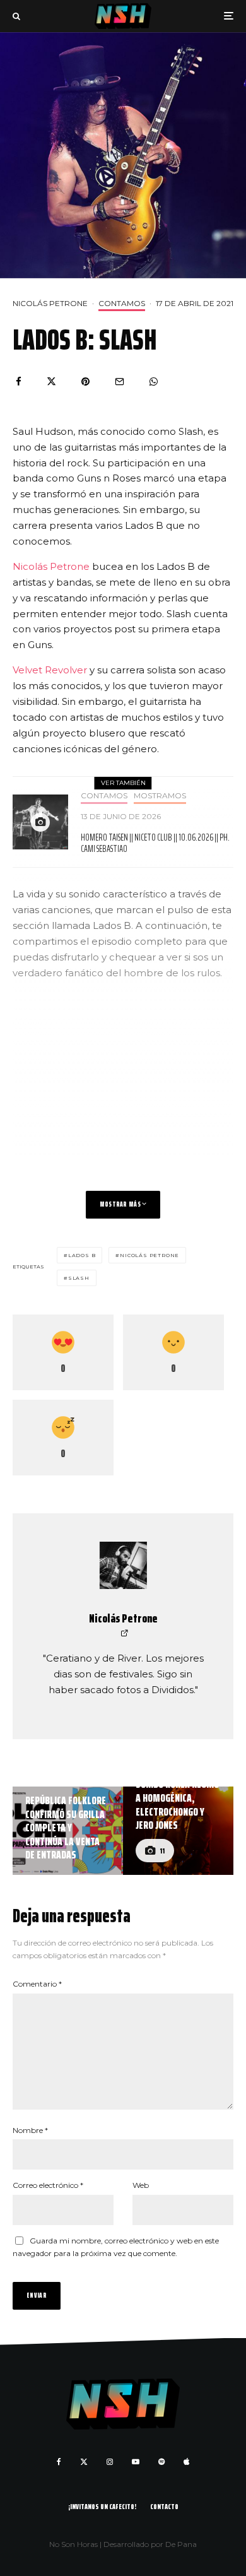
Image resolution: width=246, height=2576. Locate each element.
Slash (79, 1278)
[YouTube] (136, 2462)
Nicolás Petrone (50, 303)
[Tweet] (51, 381)
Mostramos (160, 795)
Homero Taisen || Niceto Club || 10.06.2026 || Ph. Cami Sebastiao (155, 843)
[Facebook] (59, 2462)
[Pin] (85, 381)
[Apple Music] (186, 2462)
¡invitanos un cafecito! (102, 2506)
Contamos (122, 303)
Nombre (30, 2130)
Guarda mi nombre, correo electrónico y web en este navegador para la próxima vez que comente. (116, 2247)
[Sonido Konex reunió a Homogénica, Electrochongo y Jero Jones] (178, 1831)
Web (141, 2185)
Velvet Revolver (50, 670)
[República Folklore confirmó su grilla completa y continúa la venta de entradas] (68, 1831)
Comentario (37, 1984)
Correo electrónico (48, 2185)
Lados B (82, 1255)
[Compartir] (19, 381)
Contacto (164, 2506)
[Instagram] (110, 2462)
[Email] (120, 381)
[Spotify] (161, 2462)
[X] (84, 2462)
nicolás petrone (149, 1255)
